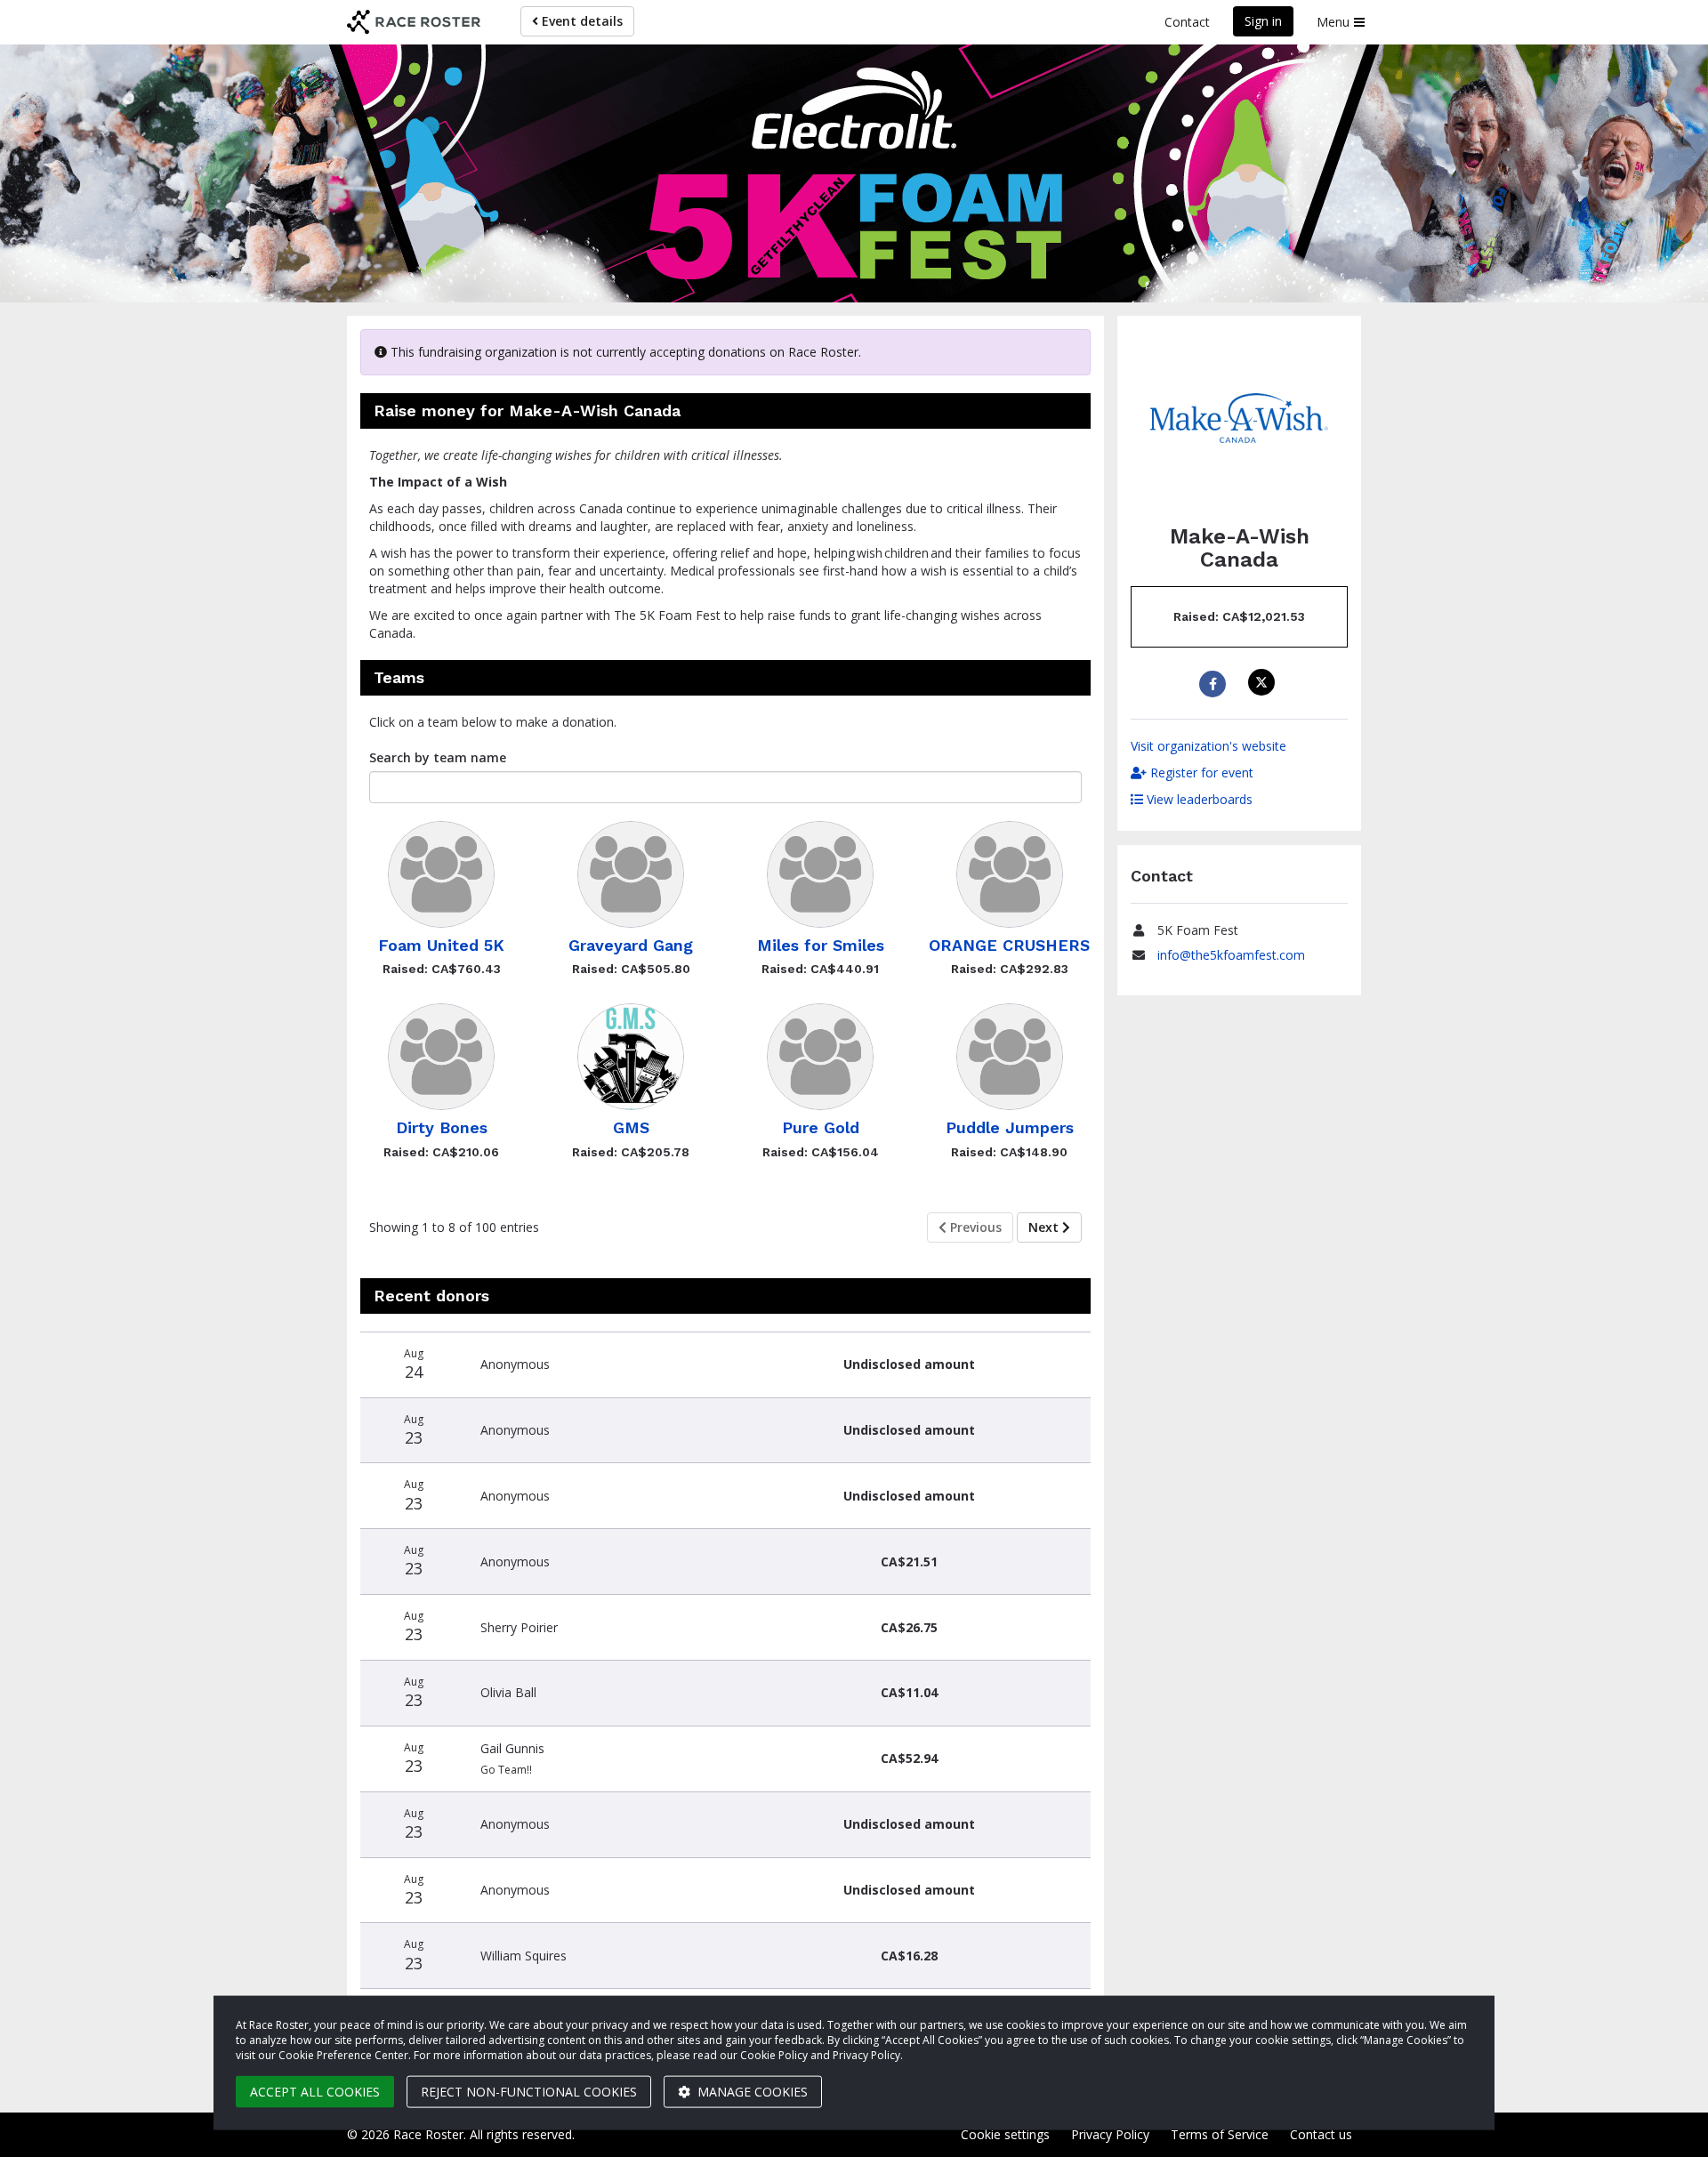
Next (1045, 1227)
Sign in (1263, 21)
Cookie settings (1005, 2134)
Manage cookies (751, 2092)
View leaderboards (1198, 799)
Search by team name (438, 757)
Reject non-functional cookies (529, 2092)
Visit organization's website (1208, 746)
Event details (580, 21)
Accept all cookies (315, 2092)
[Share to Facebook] (1215, 684)
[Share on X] (1264, 682)
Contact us (1321, 2134)
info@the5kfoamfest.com (1231, 955)
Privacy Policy (1110, 2134)
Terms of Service (1220, 2134)
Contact (1187, 22)
